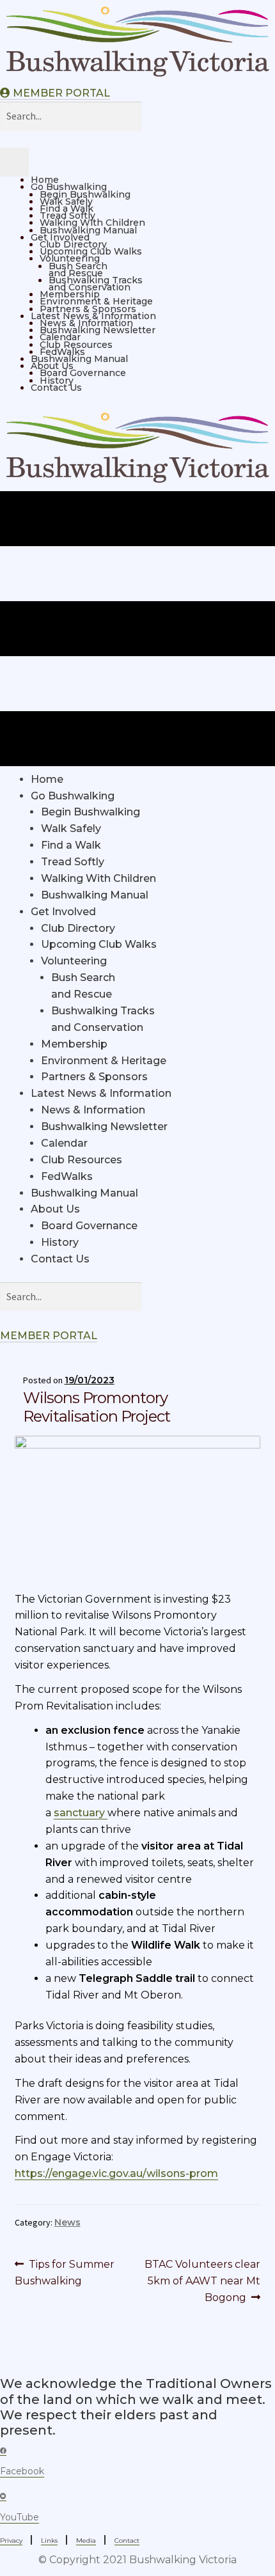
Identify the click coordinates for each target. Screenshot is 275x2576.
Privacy (11, 2541)
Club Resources (76, 345)
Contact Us (56, 388)
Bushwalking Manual (88, 230)
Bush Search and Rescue (78, 270)
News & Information (86, 323)
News (67, 2222)
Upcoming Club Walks (91, 251)
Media (86, 2541)
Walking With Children (92, 223)
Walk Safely (66, 201)
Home (45, 180)
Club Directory (73, 244)
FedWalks (62, 352)
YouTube (20, 2517)
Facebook (22, 2471)
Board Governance (83, 373)
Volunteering (70, 258)
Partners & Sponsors (88, 309)
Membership (70, 294)
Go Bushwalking (69, 187)
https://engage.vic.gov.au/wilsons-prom (116, 2173)
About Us (52, 366)
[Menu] (14, 162)
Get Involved (60, 237)
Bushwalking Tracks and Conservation (96, 284)
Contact (127, 2541)
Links (49, 2541)
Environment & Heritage (96, 301)
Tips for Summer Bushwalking (65, 2272)
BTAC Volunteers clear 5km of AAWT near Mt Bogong (202, 2281)
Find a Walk (67, 208)
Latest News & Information (93, 316)
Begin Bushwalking (85, 194)
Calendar (60, 337)
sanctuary (81, 1813)
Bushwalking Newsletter (98, 330)
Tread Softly (67, 216)
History (57, 381)
